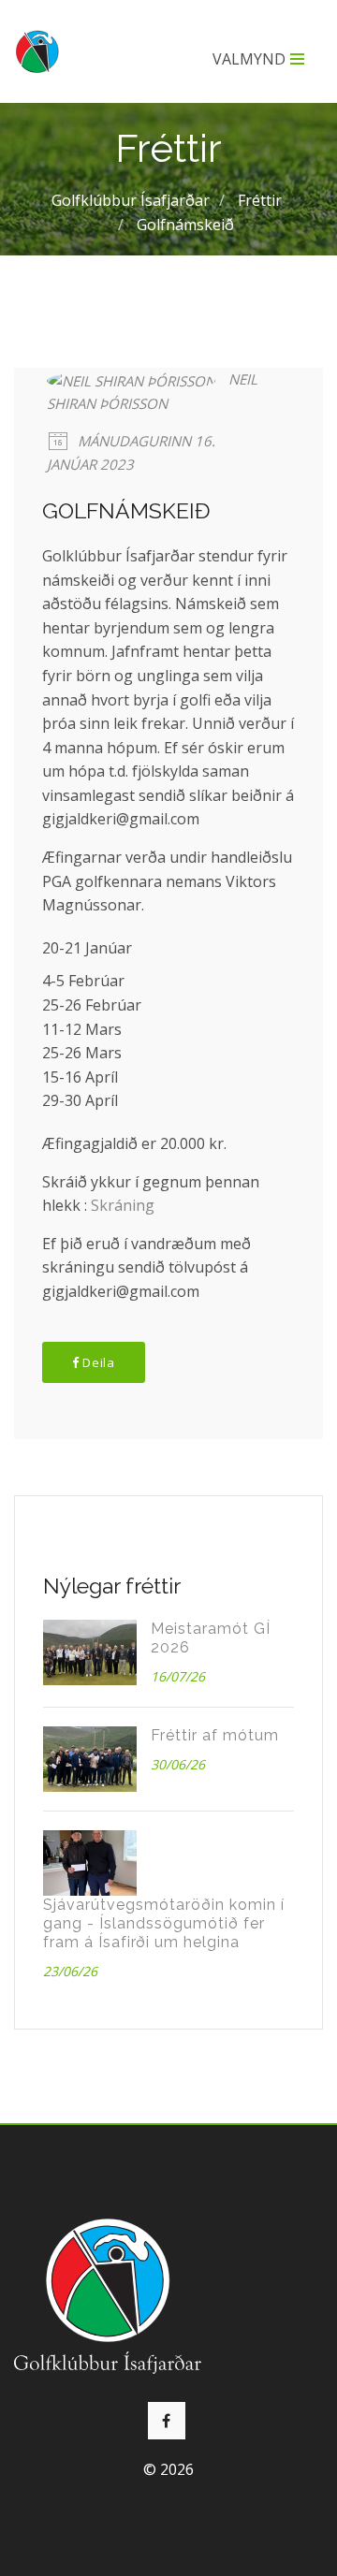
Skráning (123, 1205)
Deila (97, 1362)
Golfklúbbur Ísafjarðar (131, 200)
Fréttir (260, 200)
